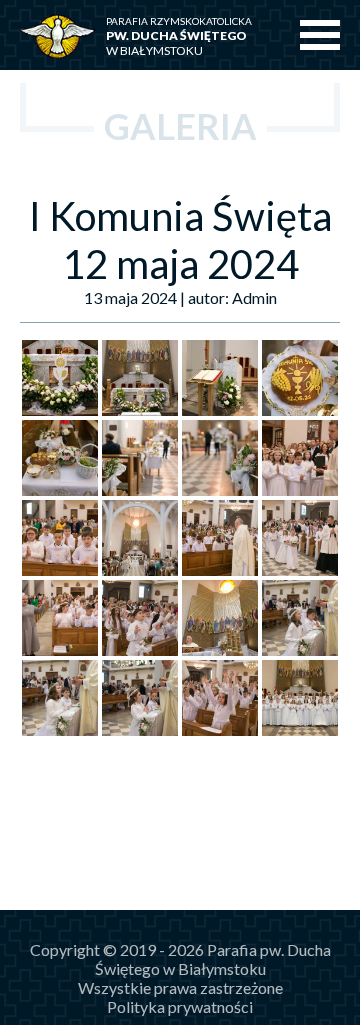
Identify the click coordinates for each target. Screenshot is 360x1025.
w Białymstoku (179, 36)
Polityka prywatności (180, 1006)
